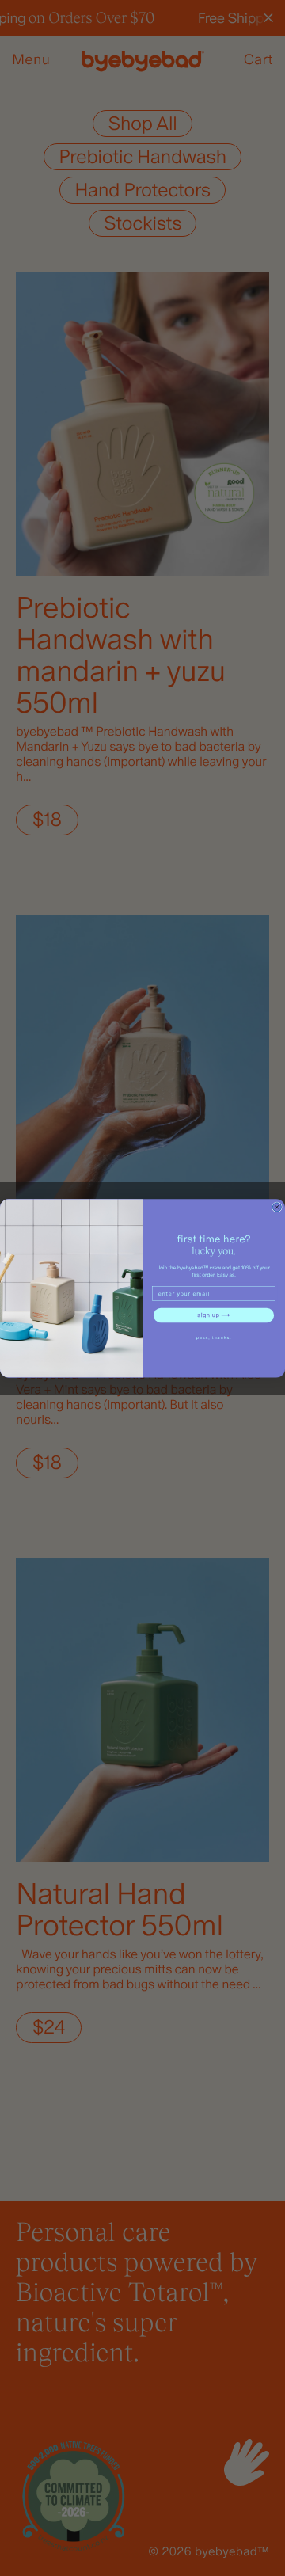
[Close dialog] (277, 1207)
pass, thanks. (214, 1337)
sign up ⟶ (213, 1315)
